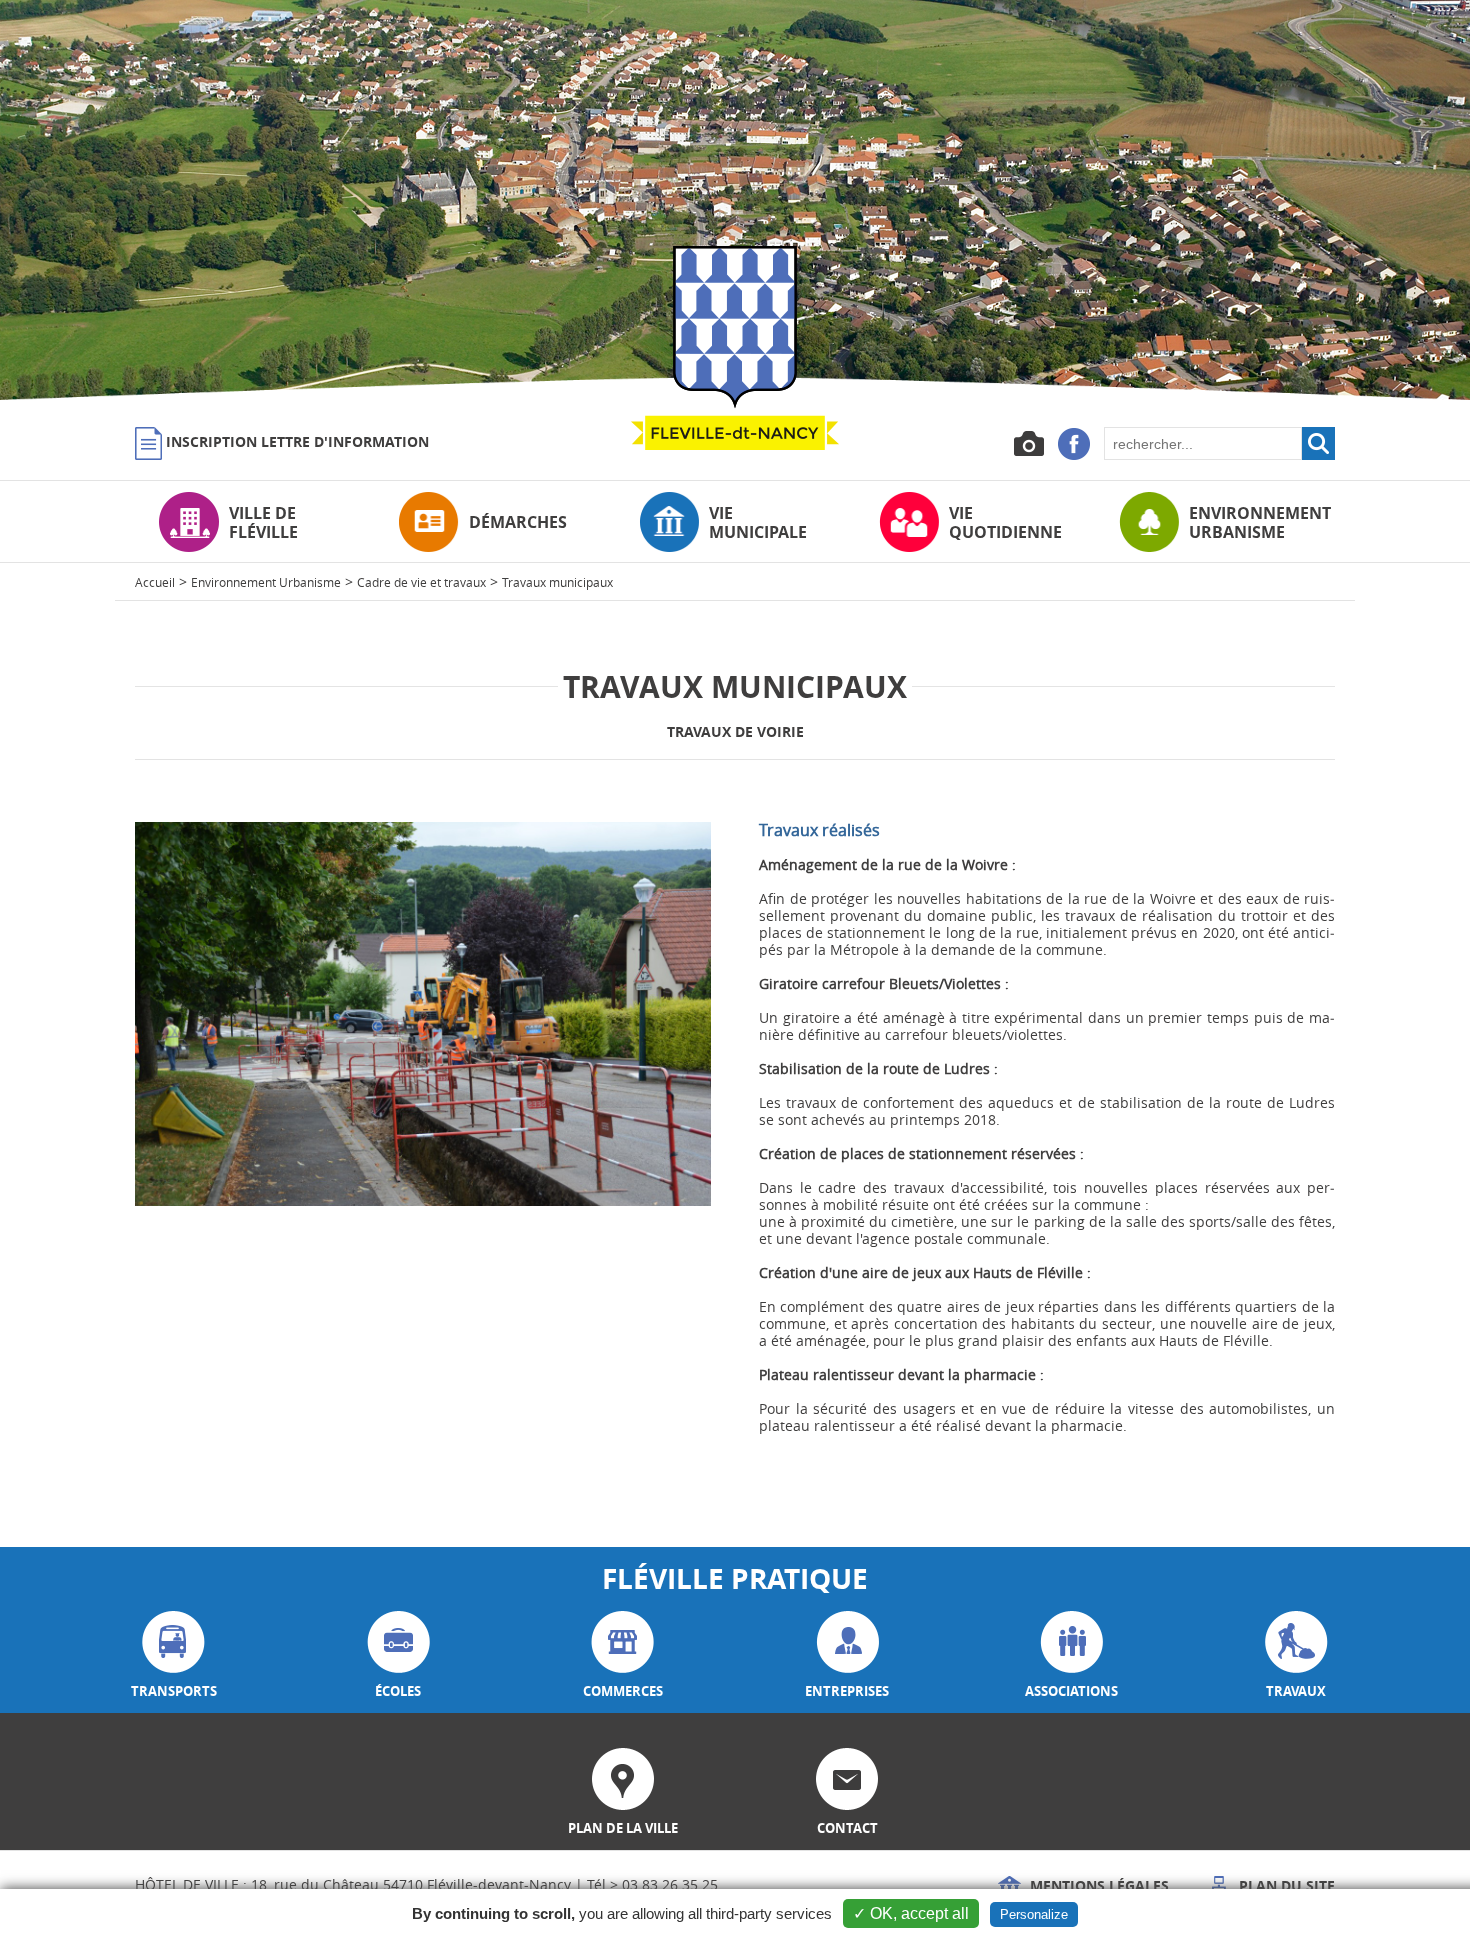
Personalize (1034, 1914)
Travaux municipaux (557, 582)
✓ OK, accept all (911, 1913)
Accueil (155, 582)
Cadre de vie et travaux (421, 582)
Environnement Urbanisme (266, 582)
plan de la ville (623, 1828)
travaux (1296, 1691)
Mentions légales (1097, 1885)
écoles (398, 1691)
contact (847, 1828)
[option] (735, 200)
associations (1071, 1691)
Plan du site (1285, 1885)
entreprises (847, 1691)
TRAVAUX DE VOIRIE (735, 731)
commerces (623, 1691)
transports (174, 1691)
